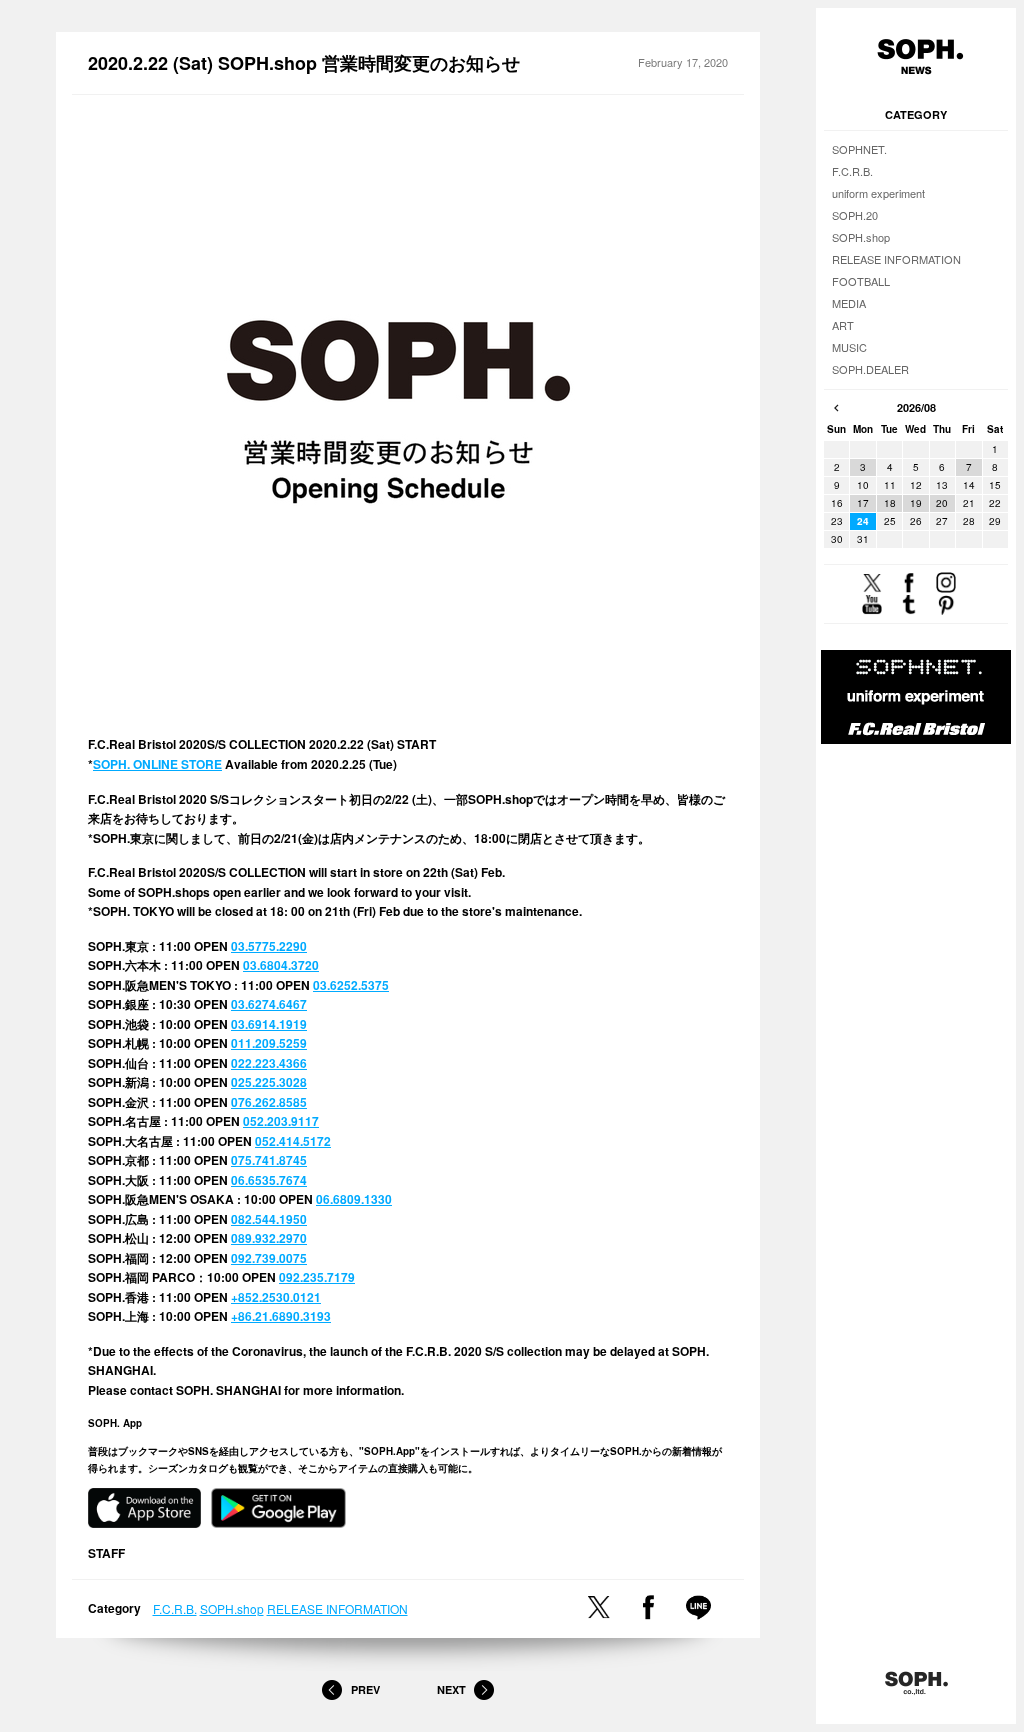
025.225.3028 (269, 1082)
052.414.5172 (293, 1141)
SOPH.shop (232, 1608)
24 (863, 521)
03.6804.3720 (281, 965)
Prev (365, 1689)
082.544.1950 (269, 1219)
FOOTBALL (861, 281)
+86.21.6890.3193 (281, 1316)
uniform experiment (878, 193)
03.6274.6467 (269, 1004)
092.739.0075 (269, 1258)
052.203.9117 (281, 1121)
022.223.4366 (269, 1063)
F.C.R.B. (175, 1608)
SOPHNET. (859, 149)
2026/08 (916, 407)
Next (451, 1689)
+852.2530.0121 (276, 1297)
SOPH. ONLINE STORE (157, 764)
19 (916, 503)
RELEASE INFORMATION (337, 1608)
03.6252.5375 (351, 985)
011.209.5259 (269, 1043)
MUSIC (849, 347)
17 (863, 503)
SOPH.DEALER (870, 369)
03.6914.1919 (269, 1024)
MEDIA (849, 303)
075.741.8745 (269, 1160)
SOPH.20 (855, 215)
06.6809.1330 (354, 1199)
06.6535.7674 (269, 1180)
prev (836, 408)
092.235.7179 (317, 1277)
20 (942, 503)
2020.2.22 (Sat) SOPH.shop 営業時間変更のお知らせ (304, 63)
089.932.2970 (269, 1238)
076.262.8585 (269, 1102)
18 (890, 503)
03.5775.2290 (269, 946)
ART (843, 325)
